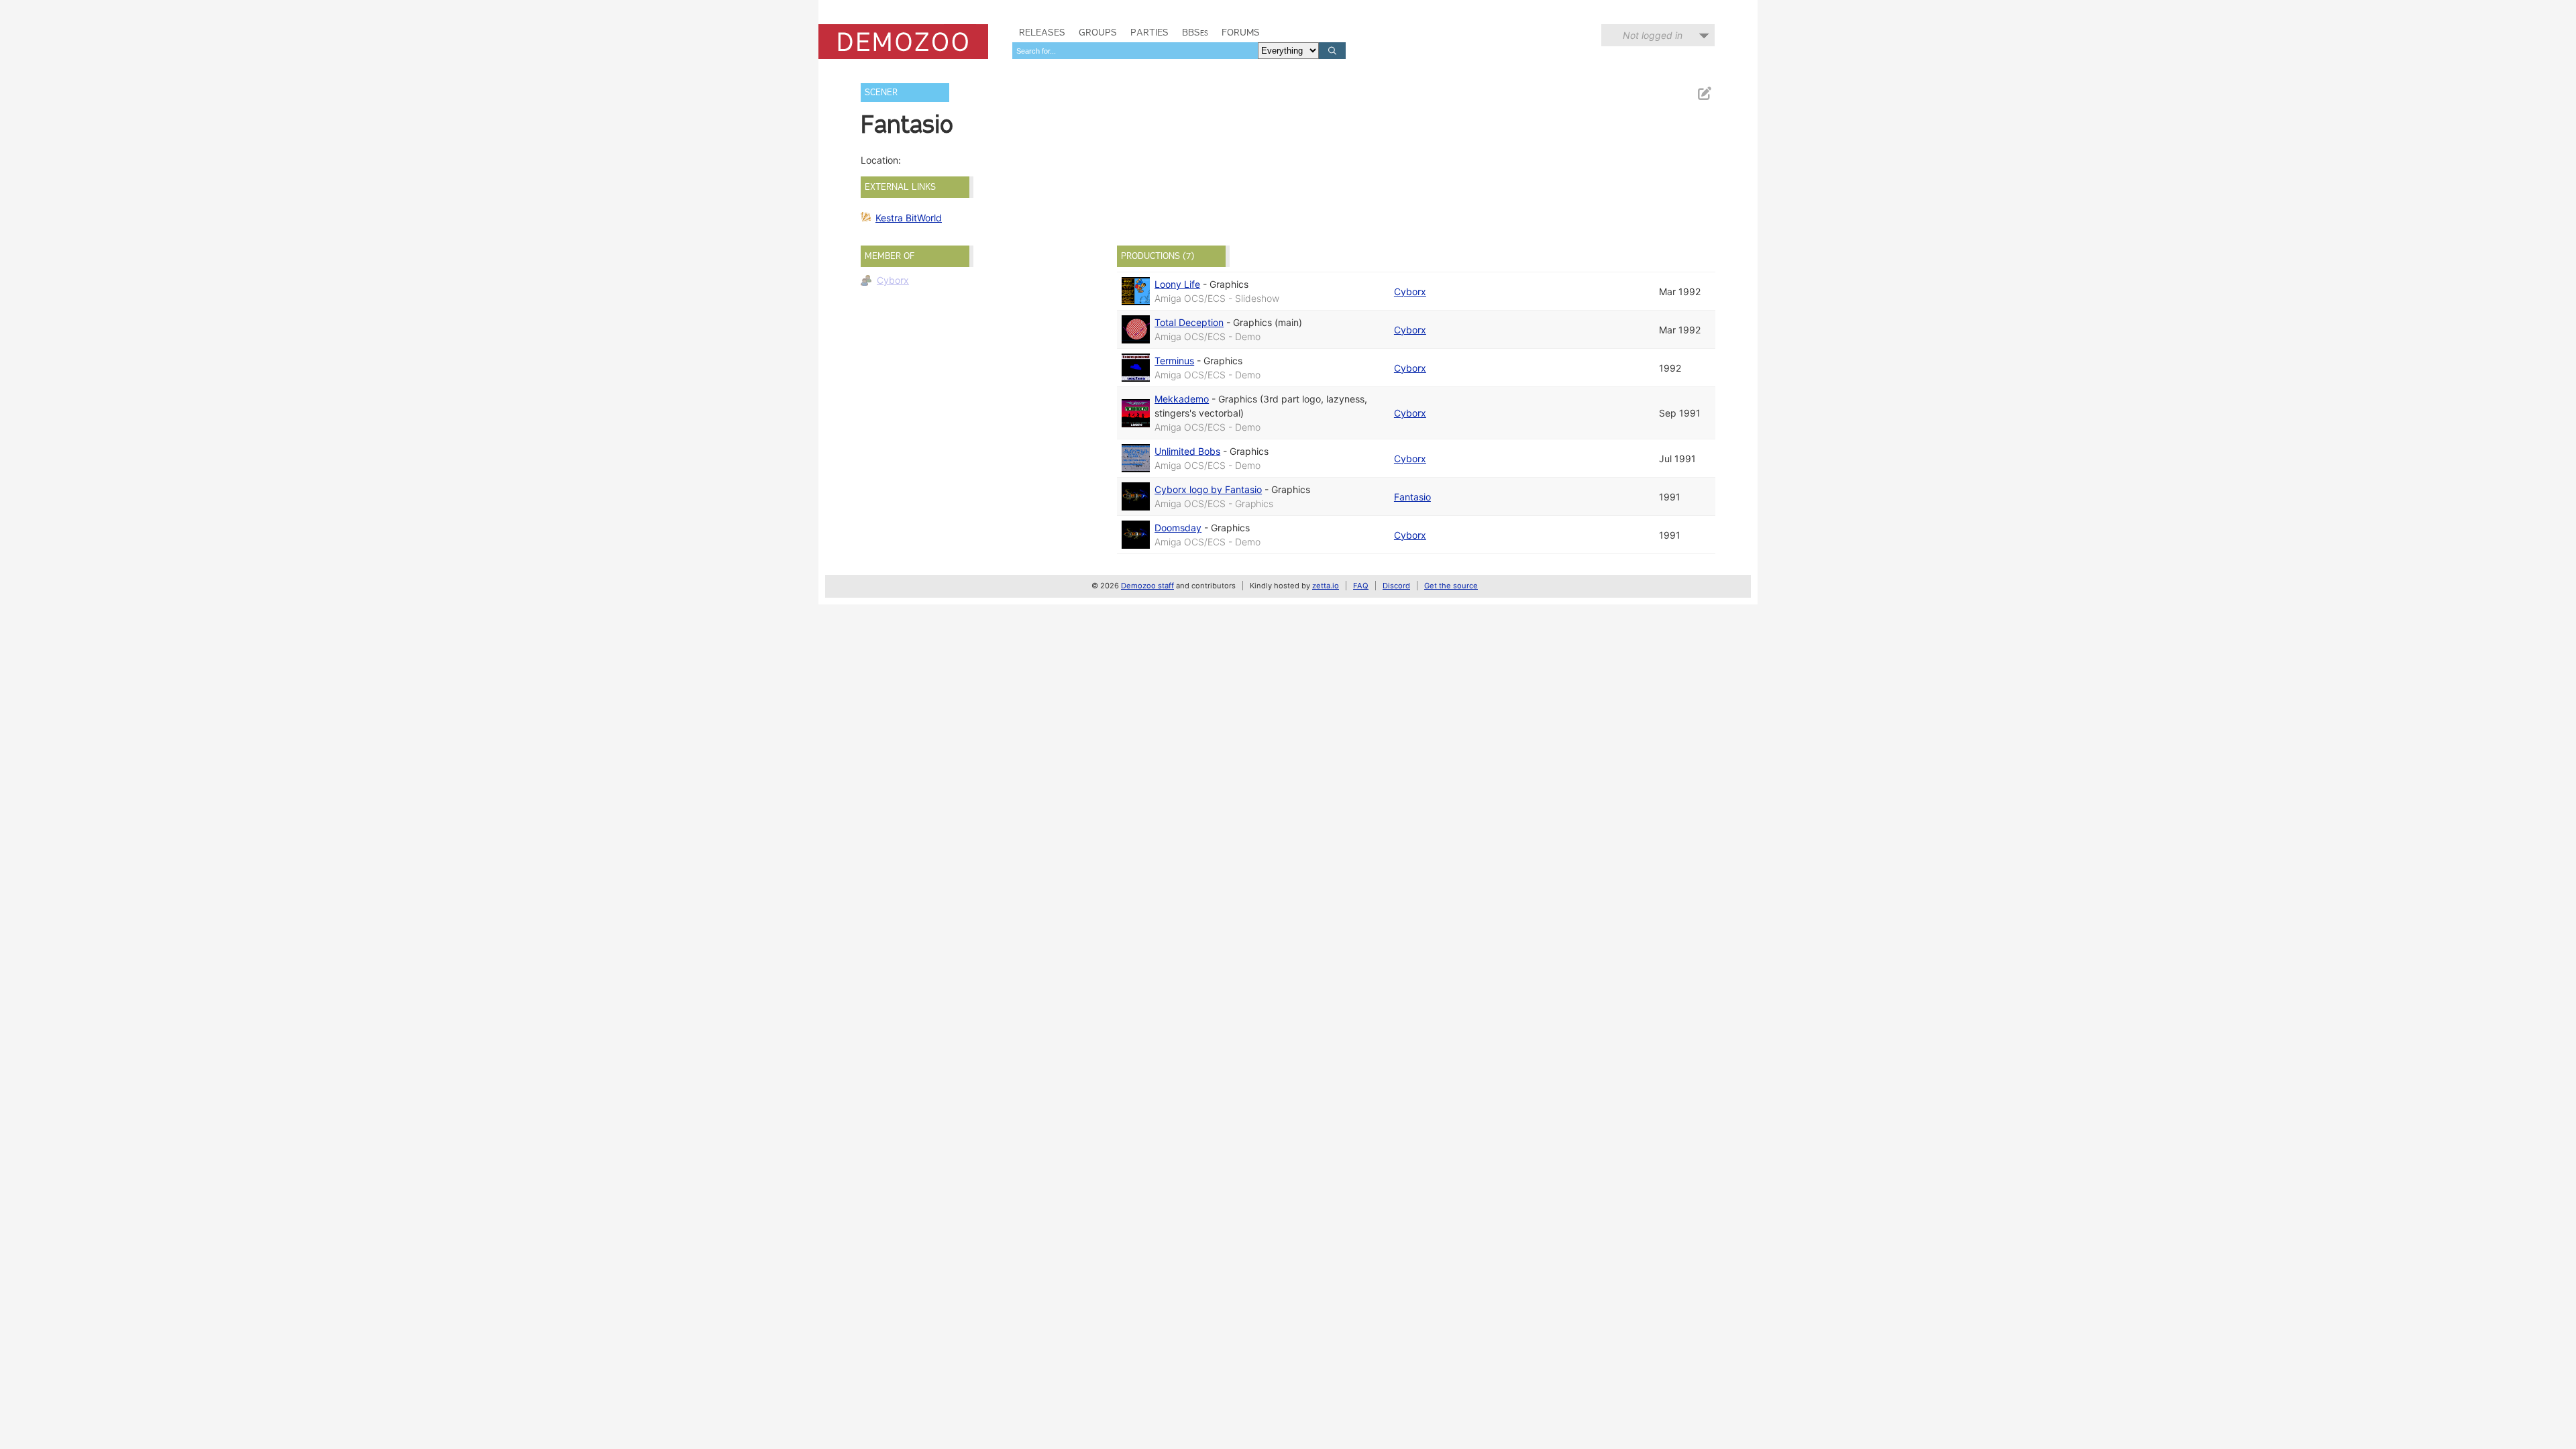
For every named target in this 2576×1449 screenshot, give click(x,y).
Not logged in (1653, 35)
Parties (1149, 32)
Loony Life (1177, 284)
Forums (1241, 32)
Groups (1098, 32)
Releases (1042, 32)
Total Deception (1189, 322)
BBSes (1195, 32)
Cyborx (893, 280)
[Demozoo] (903, 42)
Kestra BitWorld (909, 218)
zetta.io (1326, 586)
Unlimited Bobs (1187, 451)
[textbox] (1135, 51)
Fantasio (1412, 497)
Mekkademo (1182, 399)
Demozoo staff (1147, 586)
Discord (1396, 586)
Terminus (1174, 361)
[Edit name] (1704, 94)
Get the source (1451, 586)
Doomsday (1178, 528)
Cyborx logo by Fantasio (1208, 489)
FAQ (1361, 586)
